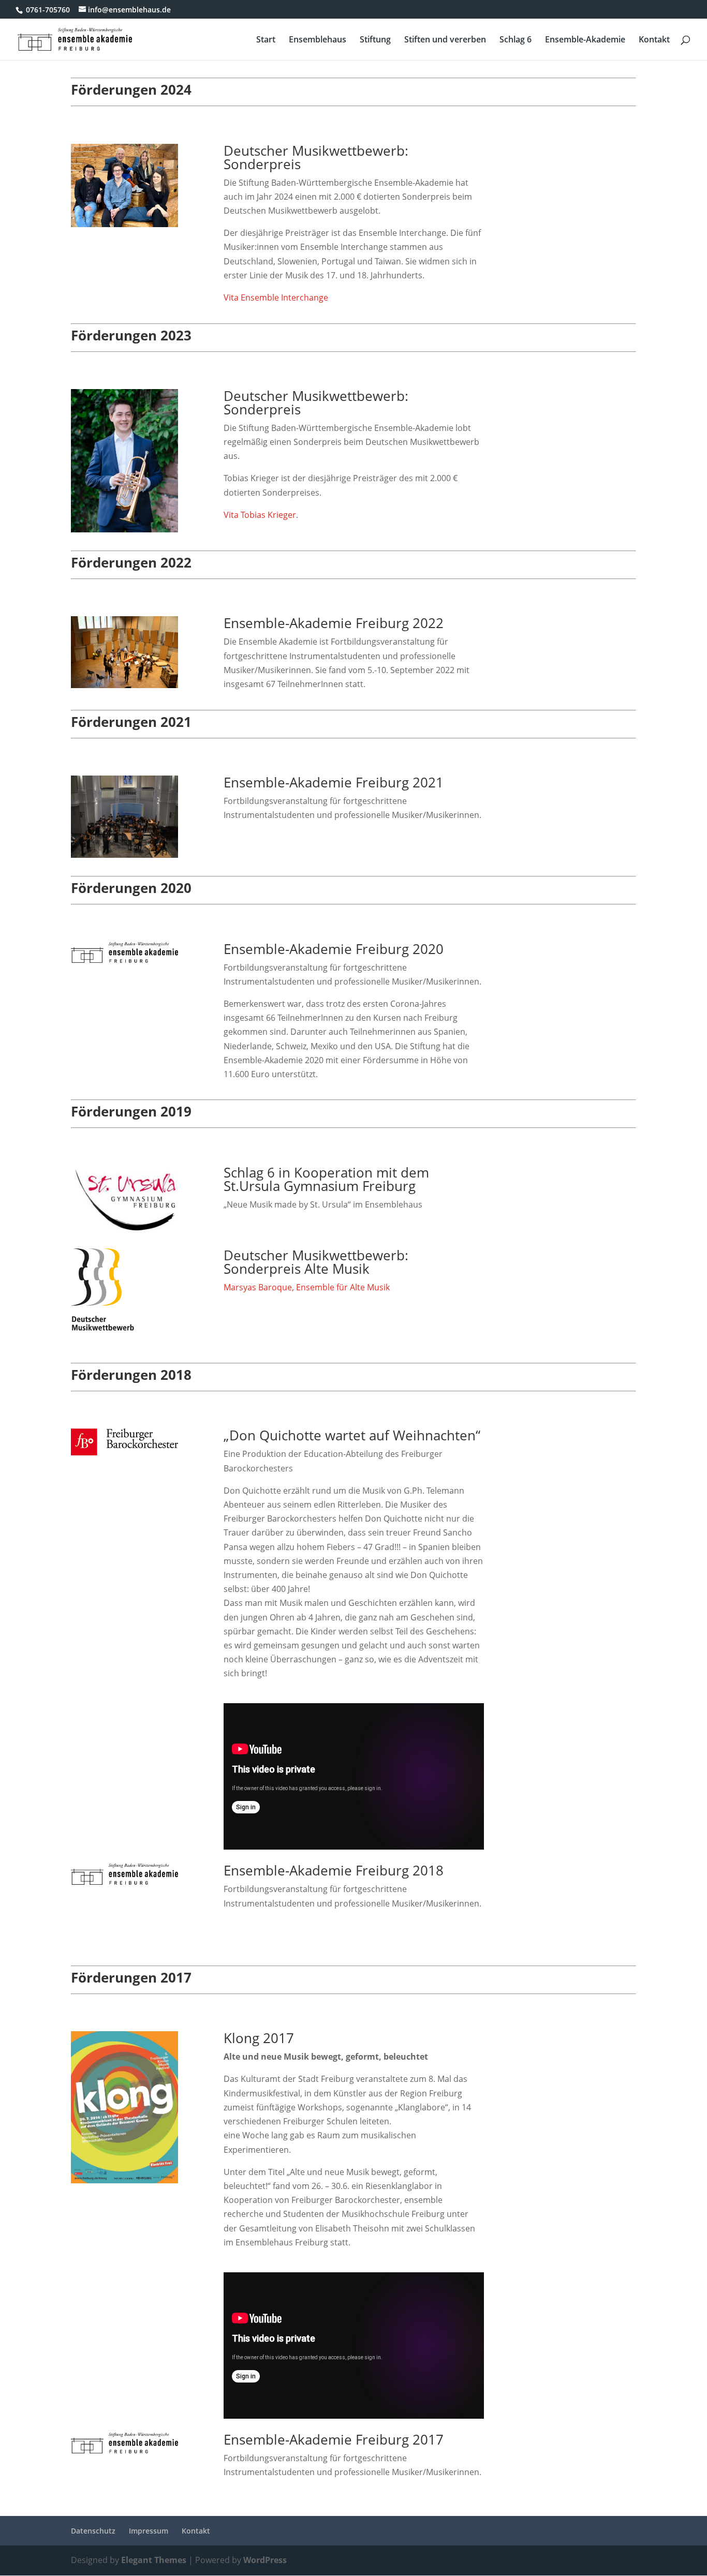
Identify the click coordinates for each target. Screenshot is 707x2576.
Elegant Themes (154, 2560)
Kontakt (654, 40)
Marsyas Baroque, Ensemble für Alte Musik (307, 1287)
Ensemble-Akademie (585, 40)
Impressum (149, 2531)
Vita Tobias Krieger (260, 515)
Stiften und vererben (445, 40)
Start (266, 40)
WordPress (265, 2560)
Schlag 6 (515, 40)
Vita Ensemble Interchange (276, 297)
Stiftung (375, 40)
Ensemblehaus (318, 40)
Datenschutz (93, 2531)
